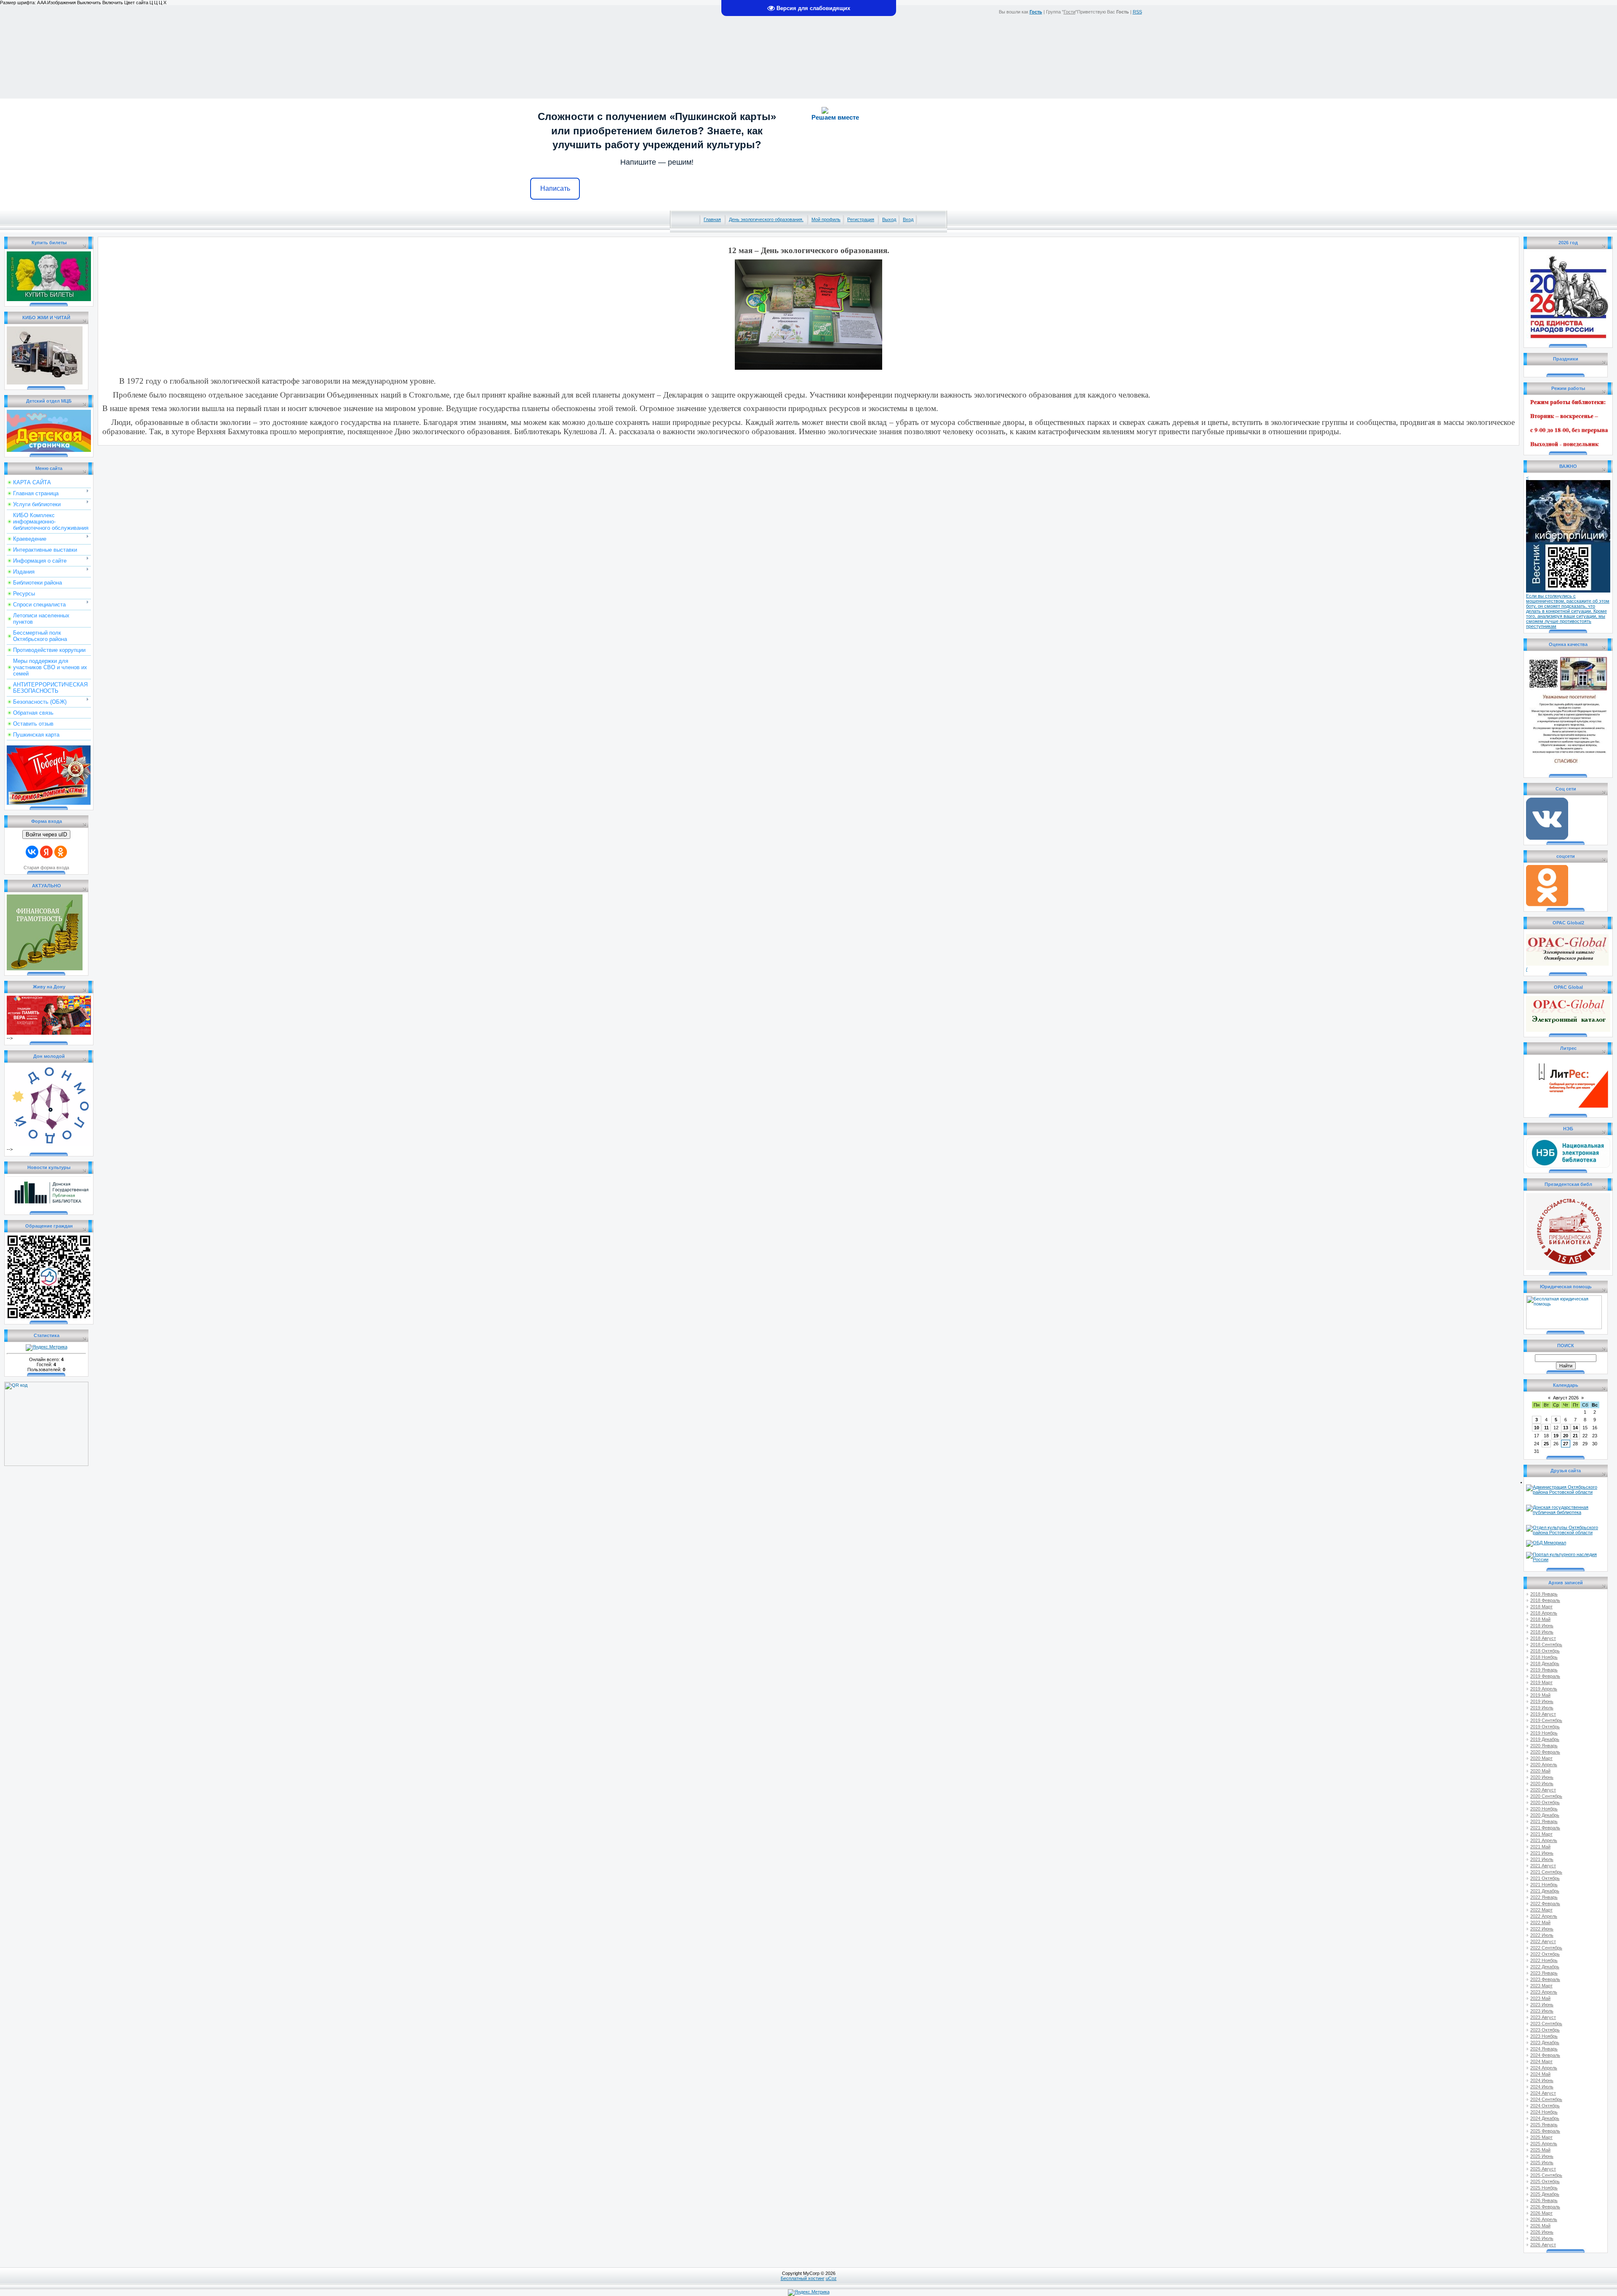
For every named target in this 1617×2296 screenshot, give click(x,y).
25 (1546, 1444)
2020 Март (1541, 1758)
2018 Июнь (1542, 1626)
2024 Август (1543, 2093)
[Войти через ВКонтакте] (32, 852)
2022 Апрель (1544, 1916)
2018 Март (1541, 1607)
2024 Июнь (1542, 2080)
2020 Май (1540, 1771)
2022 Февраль (1545, 1904)
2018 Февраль (1545, 1600)
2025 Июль (1542, 2163)
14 (1575, 1428)
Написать (555, 188)
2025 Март (1541, 2137)
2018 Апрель (1544, 1613)
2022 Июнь (1542, 1929)
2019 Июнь (1542, 1701)
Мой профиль (826, 219)
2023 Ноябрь (1544, 2036)
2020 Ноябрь (1544, 1809)
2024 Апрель (1544, 2068)
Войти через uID (46, 834)
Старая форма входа (46, 868)
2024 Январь (1544, 2049)
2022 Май (1540, 1922)
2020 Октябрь (1545, 1802)
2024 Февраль (1545, 2055)
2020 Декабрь (1545, 1815)
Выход (889, 219)
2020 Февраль (1545, 1752)
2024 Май (1540, 2074)
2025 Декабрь (1545, 2194)
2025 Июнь (1542, 2156)
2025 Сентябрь (1546, 2175)
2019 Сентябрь (1546, 1720)
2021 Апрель (1544, 1840)
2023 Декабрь (1545, 2042)
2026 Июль (1542, 2238)
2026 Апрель (1544, 2219)
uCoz (831, 2278)
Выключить (89, 3)
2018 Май (1540, 1619)
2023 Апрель (1544, 1992)
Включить (113, 3)
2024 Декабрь (1545, 2118)
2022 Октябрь (1545, 1954)
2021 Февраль (1545, 1828)
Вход (908, 219)
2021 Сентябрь (1546, 1872)
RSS (1137, 12)
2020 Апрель (1544, 1765)
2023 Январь (1544, 1973)
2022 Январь (1544, 1897)
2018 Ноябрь (1544, 1657)
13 (1566, 1428)
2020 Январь (1544, 1746)
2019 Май (1540, 1695)
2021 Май (1540, 1847)
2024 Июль (1542, 2087)
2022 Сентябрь (1546, 1948)
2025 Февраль (1545, 2131)
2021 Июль (1542, 1859)
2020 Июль (1542, 1783)
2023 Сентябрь (1546, 2024)
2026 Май (1540, 2226)
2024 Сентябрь (1546, 2099)
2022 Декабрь (1545, 1967)
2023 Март (1541, 1986)
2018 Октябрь (1545, 1651)
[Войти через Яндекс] (46, 852)
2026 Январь (1544, 2200)
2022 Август (1543, 1941)
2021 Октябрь (1545, 1878)
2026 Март (1541, 2213)
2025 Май (1540, 2150)
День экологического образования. (766, 219)
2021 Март (1541, 1834)
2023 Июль (1542, 2011)
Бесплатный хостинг (803, 2278)
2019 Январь (1544, 1670)
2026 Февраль (1545, 2207)
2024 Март (1541, 2061)
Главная (712, 219)
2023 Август (1543, 2017)
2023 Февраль (1545, 1979)
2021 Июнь (1542, 1853)
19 (1556, 1436)
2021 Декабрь (1545, 1891)
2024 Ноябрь (1544, 2112)
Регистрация (861, 219)
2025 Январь (1544, 2125)
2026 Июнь (1542, 2232)
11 (1546, 1428)
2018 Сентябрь (1546, 1645)
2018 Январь (1544, 1594)
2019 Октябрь (1545, 1727)
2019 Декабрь (1545, 1739)
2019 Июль (1542, 1708)
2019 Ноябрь (1544, 1733)
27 (1566, 1444)
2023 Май (1540, 1998)
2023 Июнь (1542, 2005)
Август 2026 (1566, 1398)
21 (1575, 1436)
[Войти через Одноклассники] (61, 852)
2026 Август (1543, 2245)
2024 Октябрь (1545, 2106)
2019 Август (1543, 1714)
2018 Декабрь (1545, 1663)
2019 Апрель (1544, 1689)
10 (1537, 1428)
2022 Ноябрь (1544, 1960)
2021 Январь (1544, 1821)
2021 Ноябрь (1544, 1885)
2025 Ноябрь (1544, 2188)
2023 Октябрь (1545, 2030)
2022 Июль (1542, 1935)
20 (1566, 1436)
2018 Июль (1542, 1632)
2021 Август (1543, 1866)
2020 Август (1543, 1790)
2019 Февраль (1545, 1676)
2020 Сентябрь (1546, 1796)
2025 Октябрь (1545, 2181)
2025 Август (1543, 2169)
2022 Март (1541, 1910)
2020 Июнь (1542, 1777)
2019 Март (1541, 1682)
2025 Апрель (1544, 2144)
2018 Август (1543, 1638)
